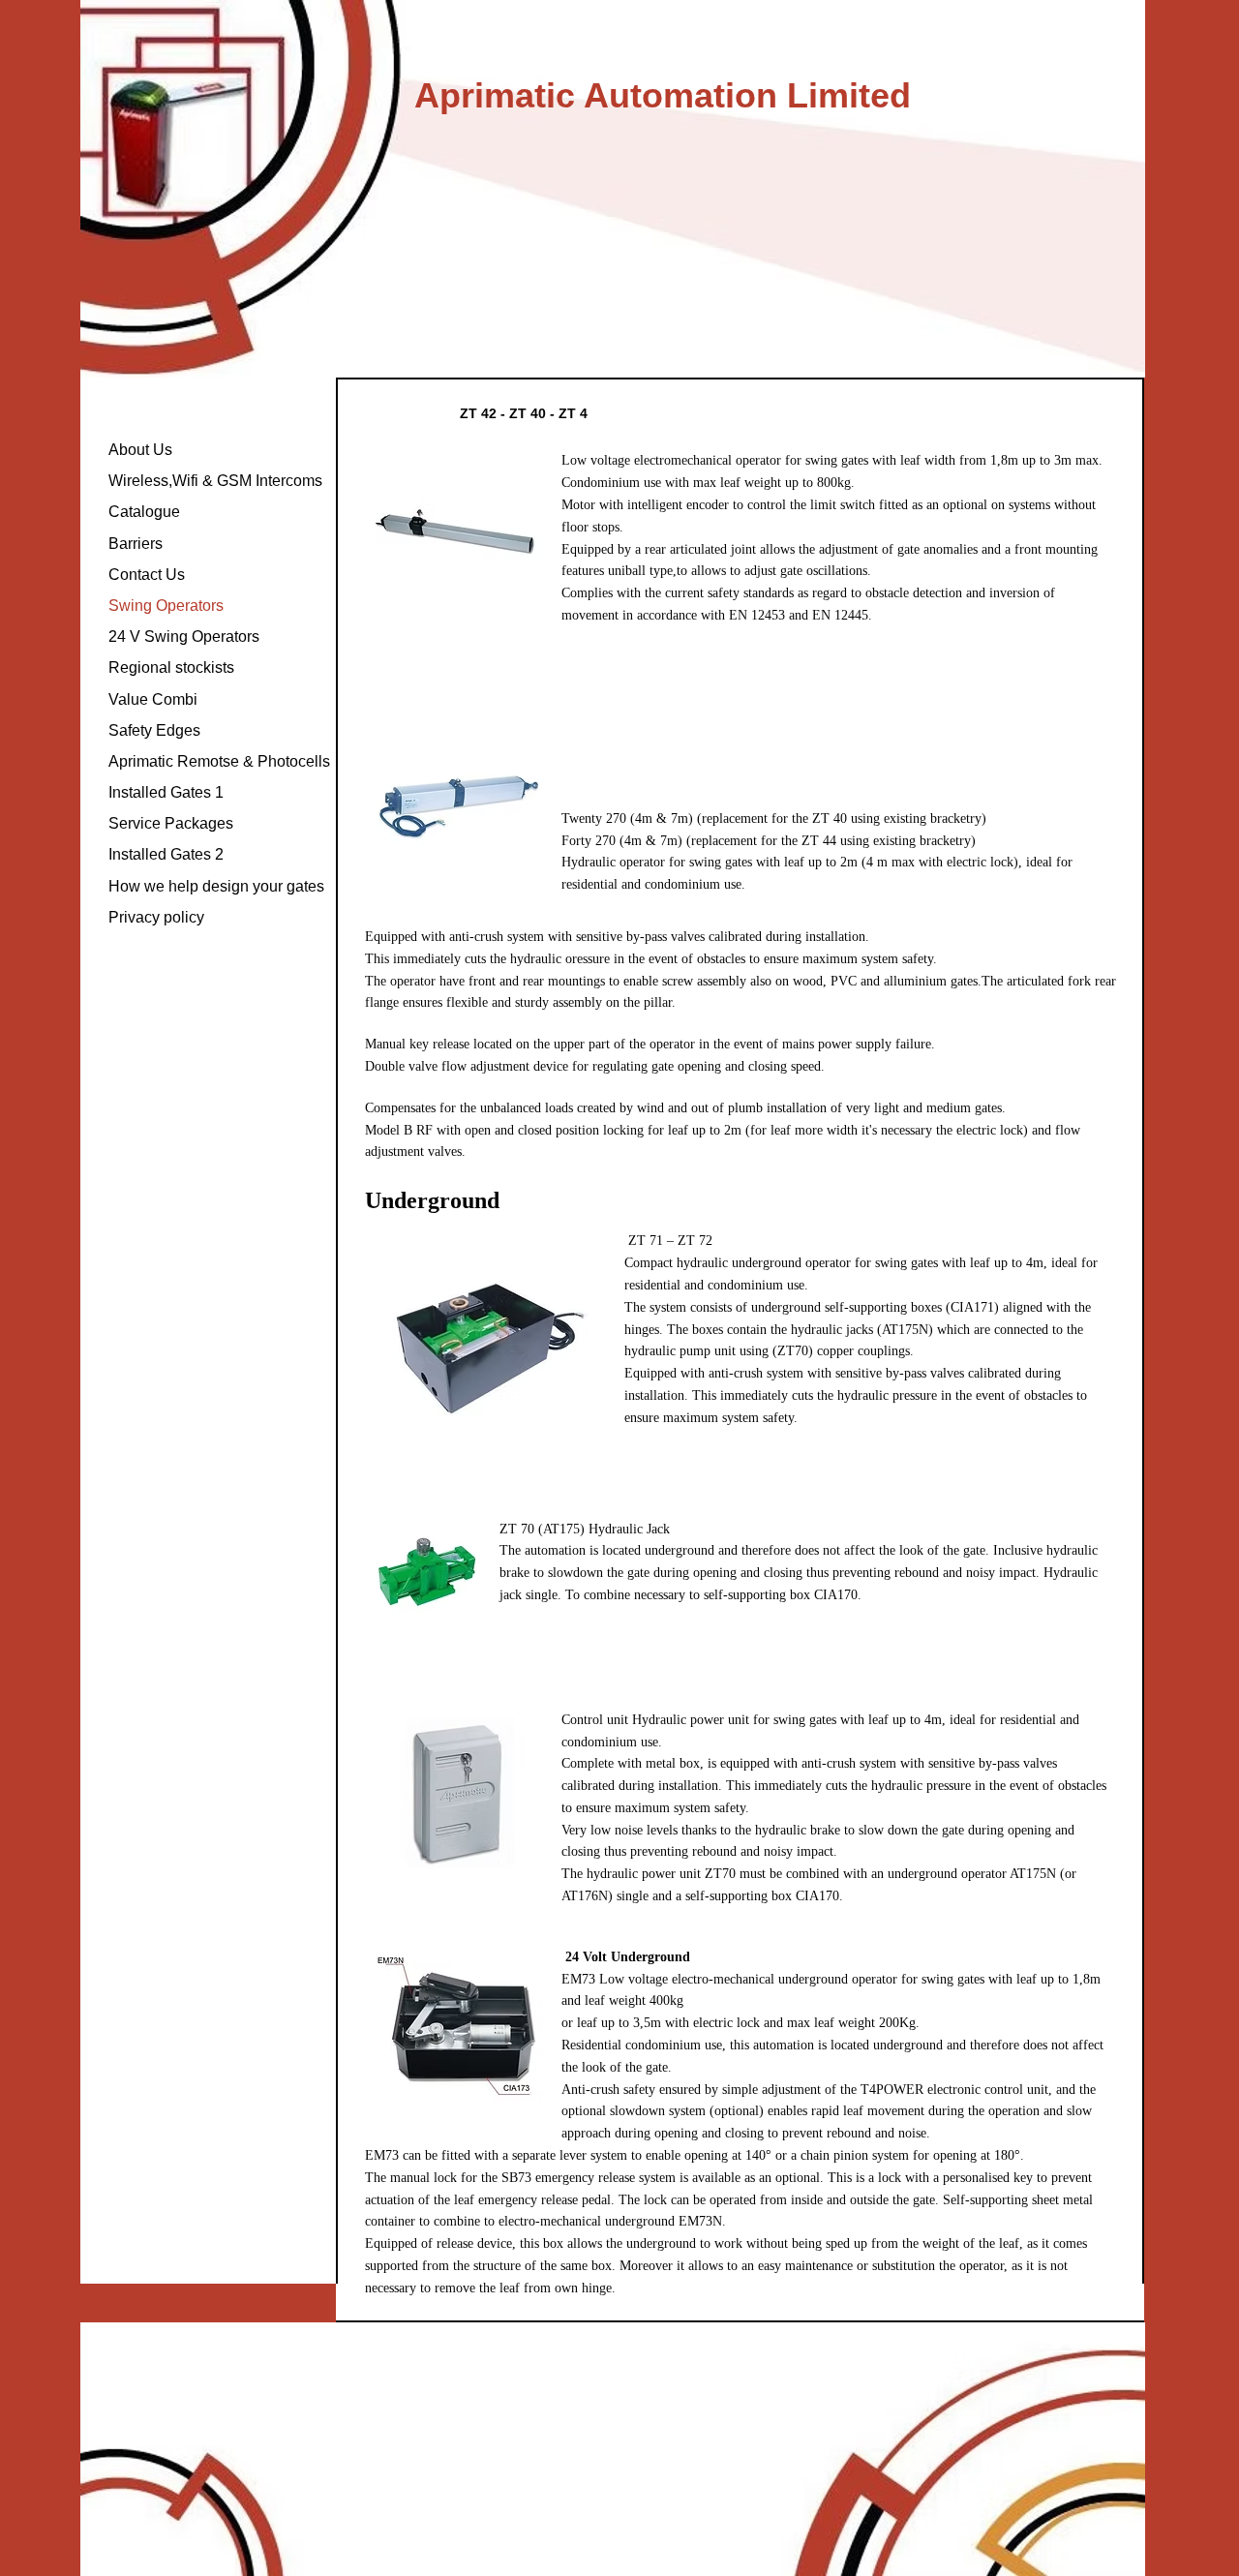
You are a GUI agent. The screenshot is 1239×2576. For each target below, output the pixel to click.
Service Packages (171, 823)
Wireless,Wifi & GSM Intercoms (215, 481)
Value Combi (153, 699)
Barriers (136, 544)
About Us (140, 450)
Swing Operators (166, 606)
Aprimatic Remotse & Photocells (219, 761)
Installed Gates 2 (166, 854)
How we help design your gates (216, 886)
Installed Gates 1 (166, 792)
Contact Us (147, 575)
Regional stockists (171, 667)
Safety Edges (154, 730)
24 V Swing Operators (184, 636)
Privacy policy (156, 917)
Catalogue (144, 512)
